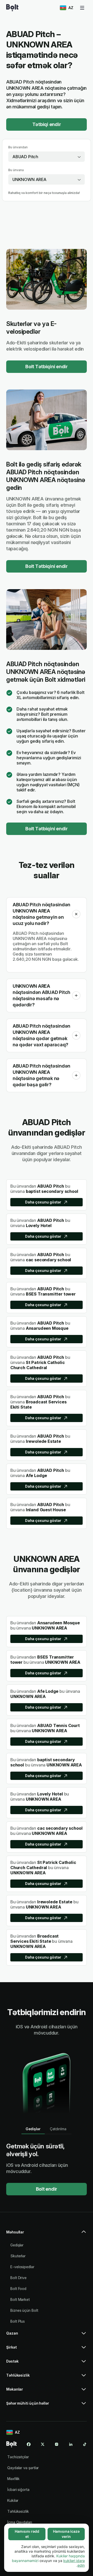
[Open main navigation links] (82, 8)
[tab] (33, 2129)
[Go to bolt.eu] (12, 8)
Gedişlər (17, 2245)
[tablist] (47, 2129)
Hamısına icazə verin (66, 2534)
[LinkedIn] (71, 2444)
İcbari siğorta (18, 2490)
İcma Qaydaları (20, 2522)
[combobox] (47, 157)
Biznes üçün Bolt (24, 2310)
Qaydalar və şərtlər (23, 2468)
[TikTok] (85, 2444)
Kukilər (13, 2500)
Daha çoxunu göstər (43, 1202)
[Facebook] (29, 2444)
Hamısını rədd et (27, 2534)
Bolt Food (18, 2289)
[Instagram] (57, 2444)
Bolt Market (20, 2299)
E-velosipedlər (22, 2267)
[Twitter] (43, 2444)
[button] (76, 914)
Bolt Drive (18, 2278)
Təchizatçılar (18, 2457)
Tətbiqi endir (47, 124)
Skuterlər (18, 2256)
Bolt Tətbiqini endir (47, 367)
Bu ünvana (16, 170)
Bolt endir (47, 2189)
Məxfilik (13, 2479)
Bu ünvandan (18, 147)
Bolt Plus (18, 2321)
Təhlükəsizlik (18, 2511)
